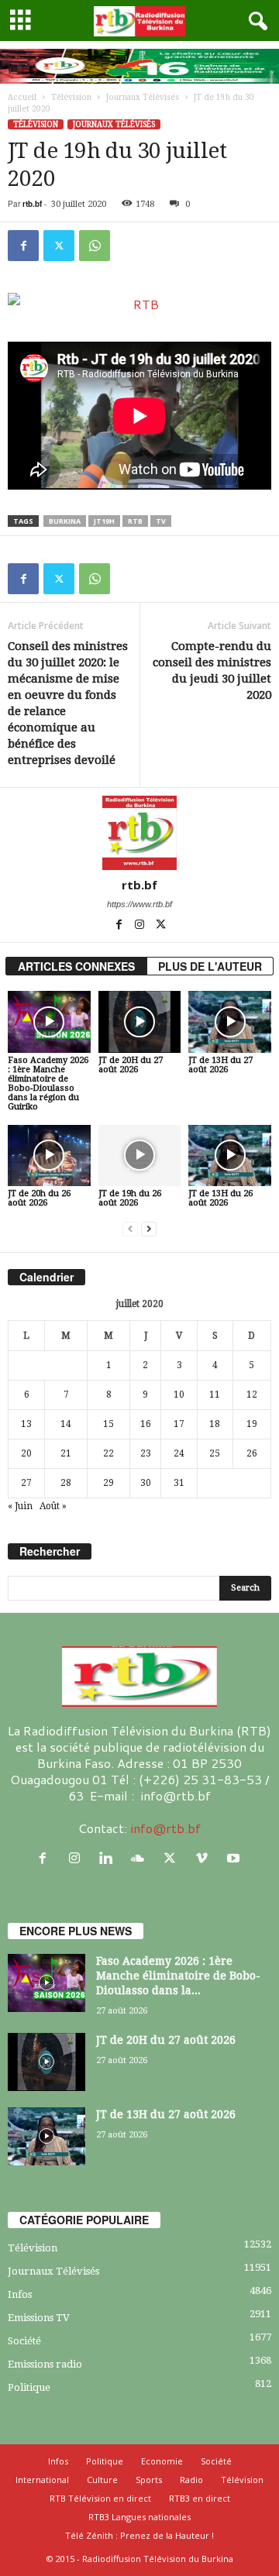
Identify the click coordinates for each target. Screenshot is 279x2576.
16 (146, 1424)
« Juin (20, 1506)
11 (215, 1395)
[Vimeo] (205, 1858)
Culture (102, 2480)
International (42, 2480)
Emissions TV (39, 2318)
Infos (20, 2294)
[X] (59, 246)
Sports (149, 2480)
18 (215, 1424)
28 (66, 1483)
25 (215, 1453)
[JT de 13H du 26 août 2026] (230, 1156)
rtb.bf (32, 204)
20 (26, 1453)
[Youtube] (235, 1858)
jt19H (104, 521)
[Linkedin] (110, 1858)
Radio (191, 2480)
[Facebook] (23, 246)
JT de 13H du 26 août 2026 (220, 1198)
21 (66, 1453)
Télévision (71, 97)
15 (108, 1424)
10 (179, 1395)
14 (66, 1424)
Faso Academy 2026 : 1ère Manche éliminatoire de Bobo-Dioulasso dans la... (178, 1976)
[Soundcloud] (141, 1858)
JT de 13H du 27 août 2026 (220, 1065)
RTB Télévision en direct (100, 2498)
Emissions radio (45, 2364)
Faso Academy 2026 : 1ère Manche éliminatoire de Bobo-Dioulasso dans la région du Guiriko (48, 1083)
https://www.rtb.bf (139, 904)
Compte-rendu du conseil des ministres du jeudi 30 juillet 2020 (212, 671)
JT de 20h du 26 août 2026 (39, 1198)
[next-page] (149, 1229)
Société (24, 2341)
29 (108, 1483)
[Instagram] (141, 926)
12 (252, 1395)
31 (179, 1483)
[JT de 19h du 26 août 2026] (140, 1156)
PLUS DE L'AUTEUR (210, 966)
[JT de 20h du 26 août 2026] (49, 1156)
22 (108, 1453)
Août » (53, 1506)
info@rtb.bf (165, 1828)
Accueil (22, 97)
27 (26, 1483)
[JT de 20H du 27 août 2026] (140, 1022)
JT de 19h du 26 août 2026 (130, 1198)
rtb (135, 521)
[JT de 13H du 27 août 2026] (230, 1022)
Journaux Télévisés (143, 97)
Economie (162, 2461)
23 (146, 1453)
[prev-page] (130, 1229)
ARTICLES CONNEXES (76, 966)
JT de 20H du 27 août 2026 (131, 1065)
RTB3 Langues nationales (139, 2517)
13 (26, 1424)
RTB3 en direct (200, 2498)
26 (252, 1453)
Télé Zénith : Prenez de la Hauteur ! (139, 2535)
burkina (65, 521)
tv (161, 521)
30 (146, 1483)
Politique (29, 2387)
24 (179, 1453)
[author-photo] (139, 833)
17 (179, 1424)
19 (252, 1424)
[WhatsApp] (95, 246)
